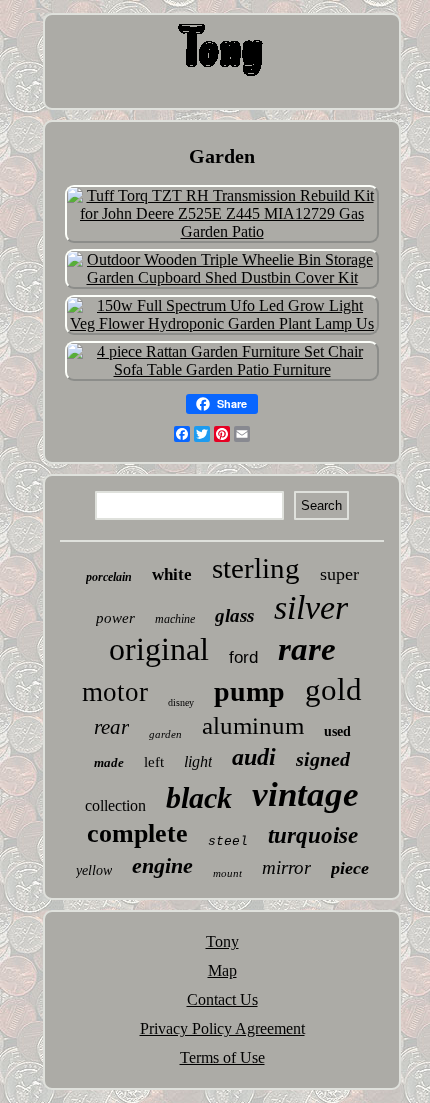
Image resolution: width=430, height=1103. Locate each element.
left (154, 762)
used (337, 731)
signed (323, 759)
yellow (94, 870)
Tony (222, 941)
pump (249, 691)
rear (111, 727)
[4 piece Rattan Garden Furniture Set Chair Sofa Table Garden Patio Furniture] (222, 369)
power (115, 618)
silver (311, 607)
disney (181, 702)
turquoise (313, 835)
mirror (286, 867)
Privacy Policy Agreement (222, 1028)
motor (115, 692)
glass (234, 615)
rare (307, 649)
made (109, 762)
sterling (256, 568)
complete (137, 833)
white (172, 574)
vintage (305, 794)
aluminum (253, 725)
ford (243, 657)
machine (175, 619)
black (199, 797)
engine (162, 865)
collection (115, 805)
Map (222, 970)
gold (333, 689)
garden (165, 734)
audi (254, 757)
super (339, 574)
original (159, 649)
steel (228, 841)
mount (227, 873)
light (198, 761)
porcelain (109, 577)
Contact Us (222, 999)
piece (350, 868)
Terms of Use (222, 1057)
